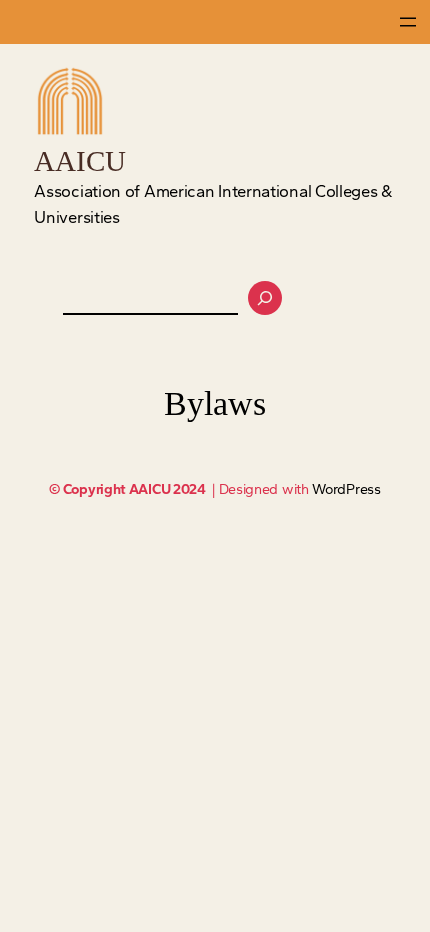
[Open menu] (408, 22)
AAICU (80, 161)
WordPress (346, 489)
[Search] (265, 298)
